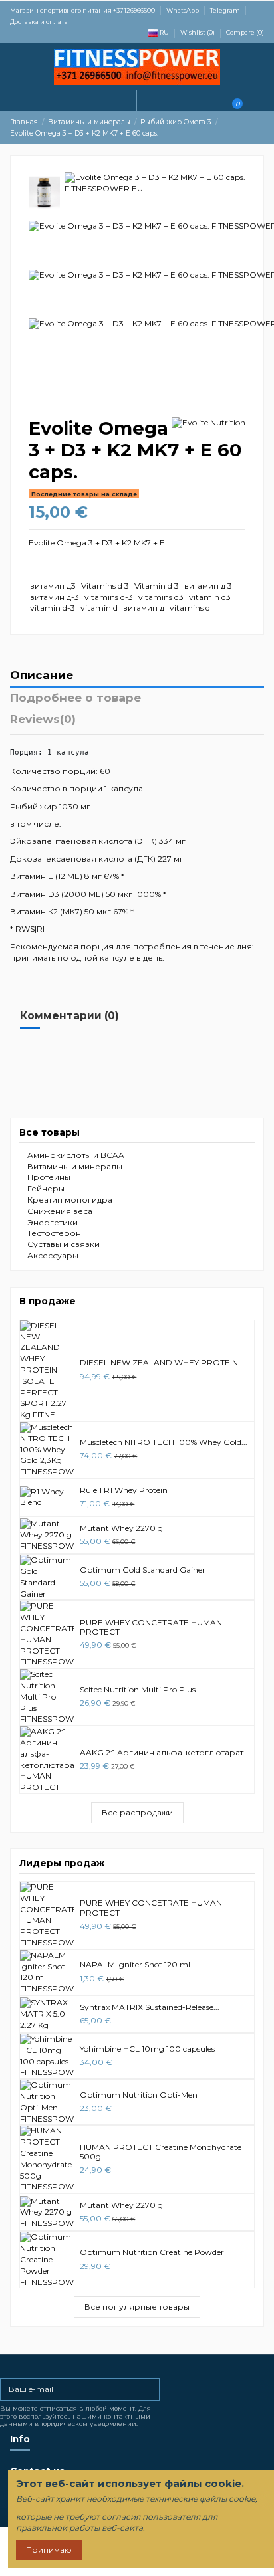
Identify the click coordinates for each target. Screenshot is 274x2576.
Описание (42, 676)
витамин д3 (53, 586)
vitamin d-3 (53, 608)
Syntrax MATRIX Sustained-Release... (150, 2007)
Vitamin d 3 (157, 586)
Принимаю (49, 2550)
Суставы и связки (64, 1244)
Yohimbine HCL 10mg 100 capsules (147, 2049)
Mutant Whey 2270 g (121, 1528)
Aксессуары (53, 1255)
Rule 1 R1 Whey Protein (124, 1490)
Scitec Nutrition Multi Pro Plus (138, 1689)
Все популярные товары (137, 2307)
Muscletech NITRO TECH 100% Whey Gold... (164, 1442)
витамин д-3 (55, 597)
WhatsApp (183, 10)
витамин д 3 (208, 586)
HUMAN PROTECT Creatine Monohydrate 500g (161, 2152)
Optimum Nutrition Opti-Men (139, 2095)
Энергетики (53, 1222)
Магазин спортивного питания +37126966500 (83, 10)
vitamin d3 (210, 597)
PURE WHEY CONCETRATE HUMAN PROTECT (151, 1627)
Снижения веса (60, 1211)
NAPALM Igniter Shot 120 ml (135, 1964)
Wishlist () (198, 32)
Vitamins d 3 (105, 586)
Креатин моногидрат (71, 1200)
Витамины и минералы (75, 1166)
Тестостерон (54, 1233)
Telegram (226, 10)
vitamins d (190, 608)
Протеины (49, 1177)
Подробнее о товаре (75, 698)
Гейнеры (46, 1188)
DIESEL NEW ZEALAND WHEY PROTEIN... (162, 1362)
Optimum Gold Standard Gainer (143, 1570)
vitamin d (99, 608)
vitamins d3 (161, 597)
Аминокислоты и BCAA (76, 1155)
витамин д (144, 608)
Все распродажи (137, 1812)
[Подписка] (151, 2389)
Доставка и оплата (39, 22)
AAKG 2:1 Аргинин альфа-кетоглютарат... (165, 1752)
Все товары (50, 1132)
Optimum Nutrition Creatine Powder (152, 2252)
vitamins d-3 (109, 597)
